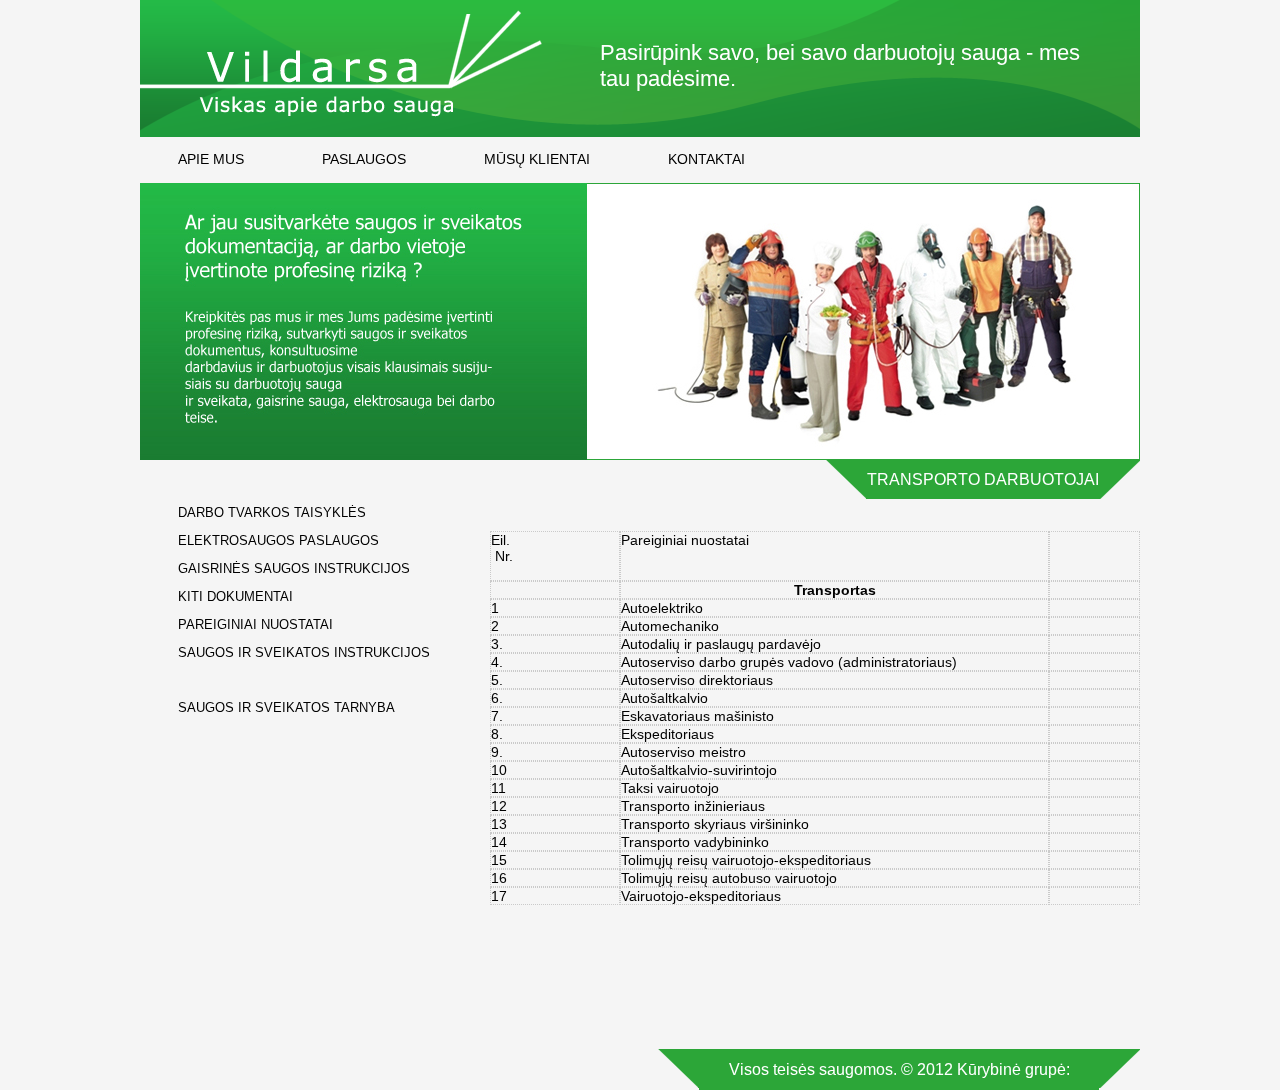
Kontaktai (706, 159)
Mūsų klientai (537, 159)
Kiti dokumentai (235, 596)
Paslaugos (364, 159)
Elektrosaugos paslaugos (278, 540)
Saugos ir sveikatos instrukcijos (304, 652)
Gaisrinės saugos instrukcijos (294, 568)
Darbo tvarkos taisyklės (272, 512)
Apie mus (211, 159)
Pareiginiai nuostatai (255, 624)
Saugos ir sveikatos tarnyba (286, 707)
